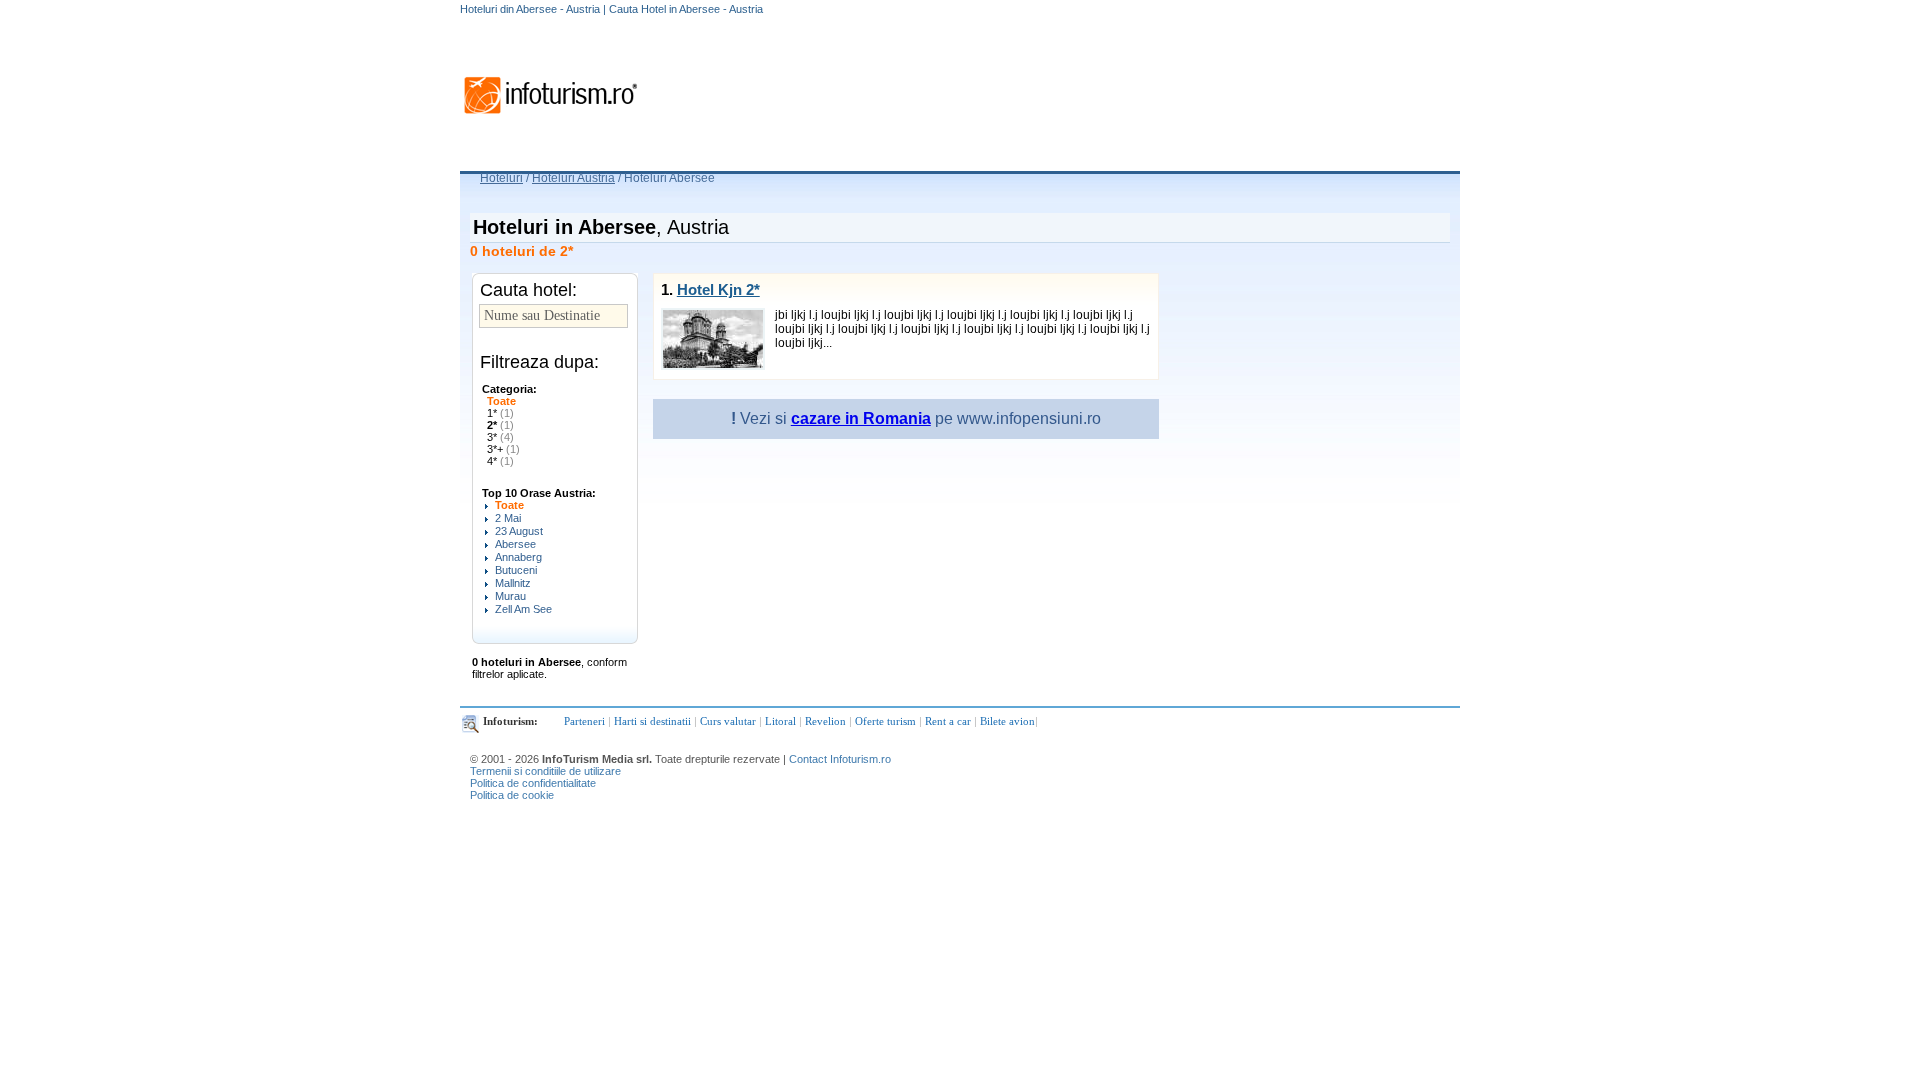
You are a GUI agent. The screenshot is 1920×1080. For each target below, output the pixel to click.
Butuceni (516, 570)
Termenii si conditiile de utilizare (545, 771)
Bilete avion (1007, 721)
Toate (501, 401)
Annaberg (518, 557)
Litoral (780, 721)
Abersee (515, 544)
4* (500, 461)
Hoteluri (501, 178)
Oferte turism (885, 721)
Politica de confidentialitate (533, 783)
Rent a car (948, 721)
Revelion (825, 721)
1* (500, 413)
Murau (510, 596)
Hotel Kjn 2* (718, 289)
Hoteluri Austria (573, 178)
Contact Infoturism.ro (840, 759)
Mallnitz (513, 583)
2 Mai (508, 518)
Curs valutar (728, 721)
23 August (519, 531)
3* (500, 437)
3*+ (503, 449)
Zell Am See (523, 609)
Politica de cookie (512, 795)
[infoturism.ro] (550, 117)
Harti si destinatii (652, 721)
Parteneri (584, 721)
